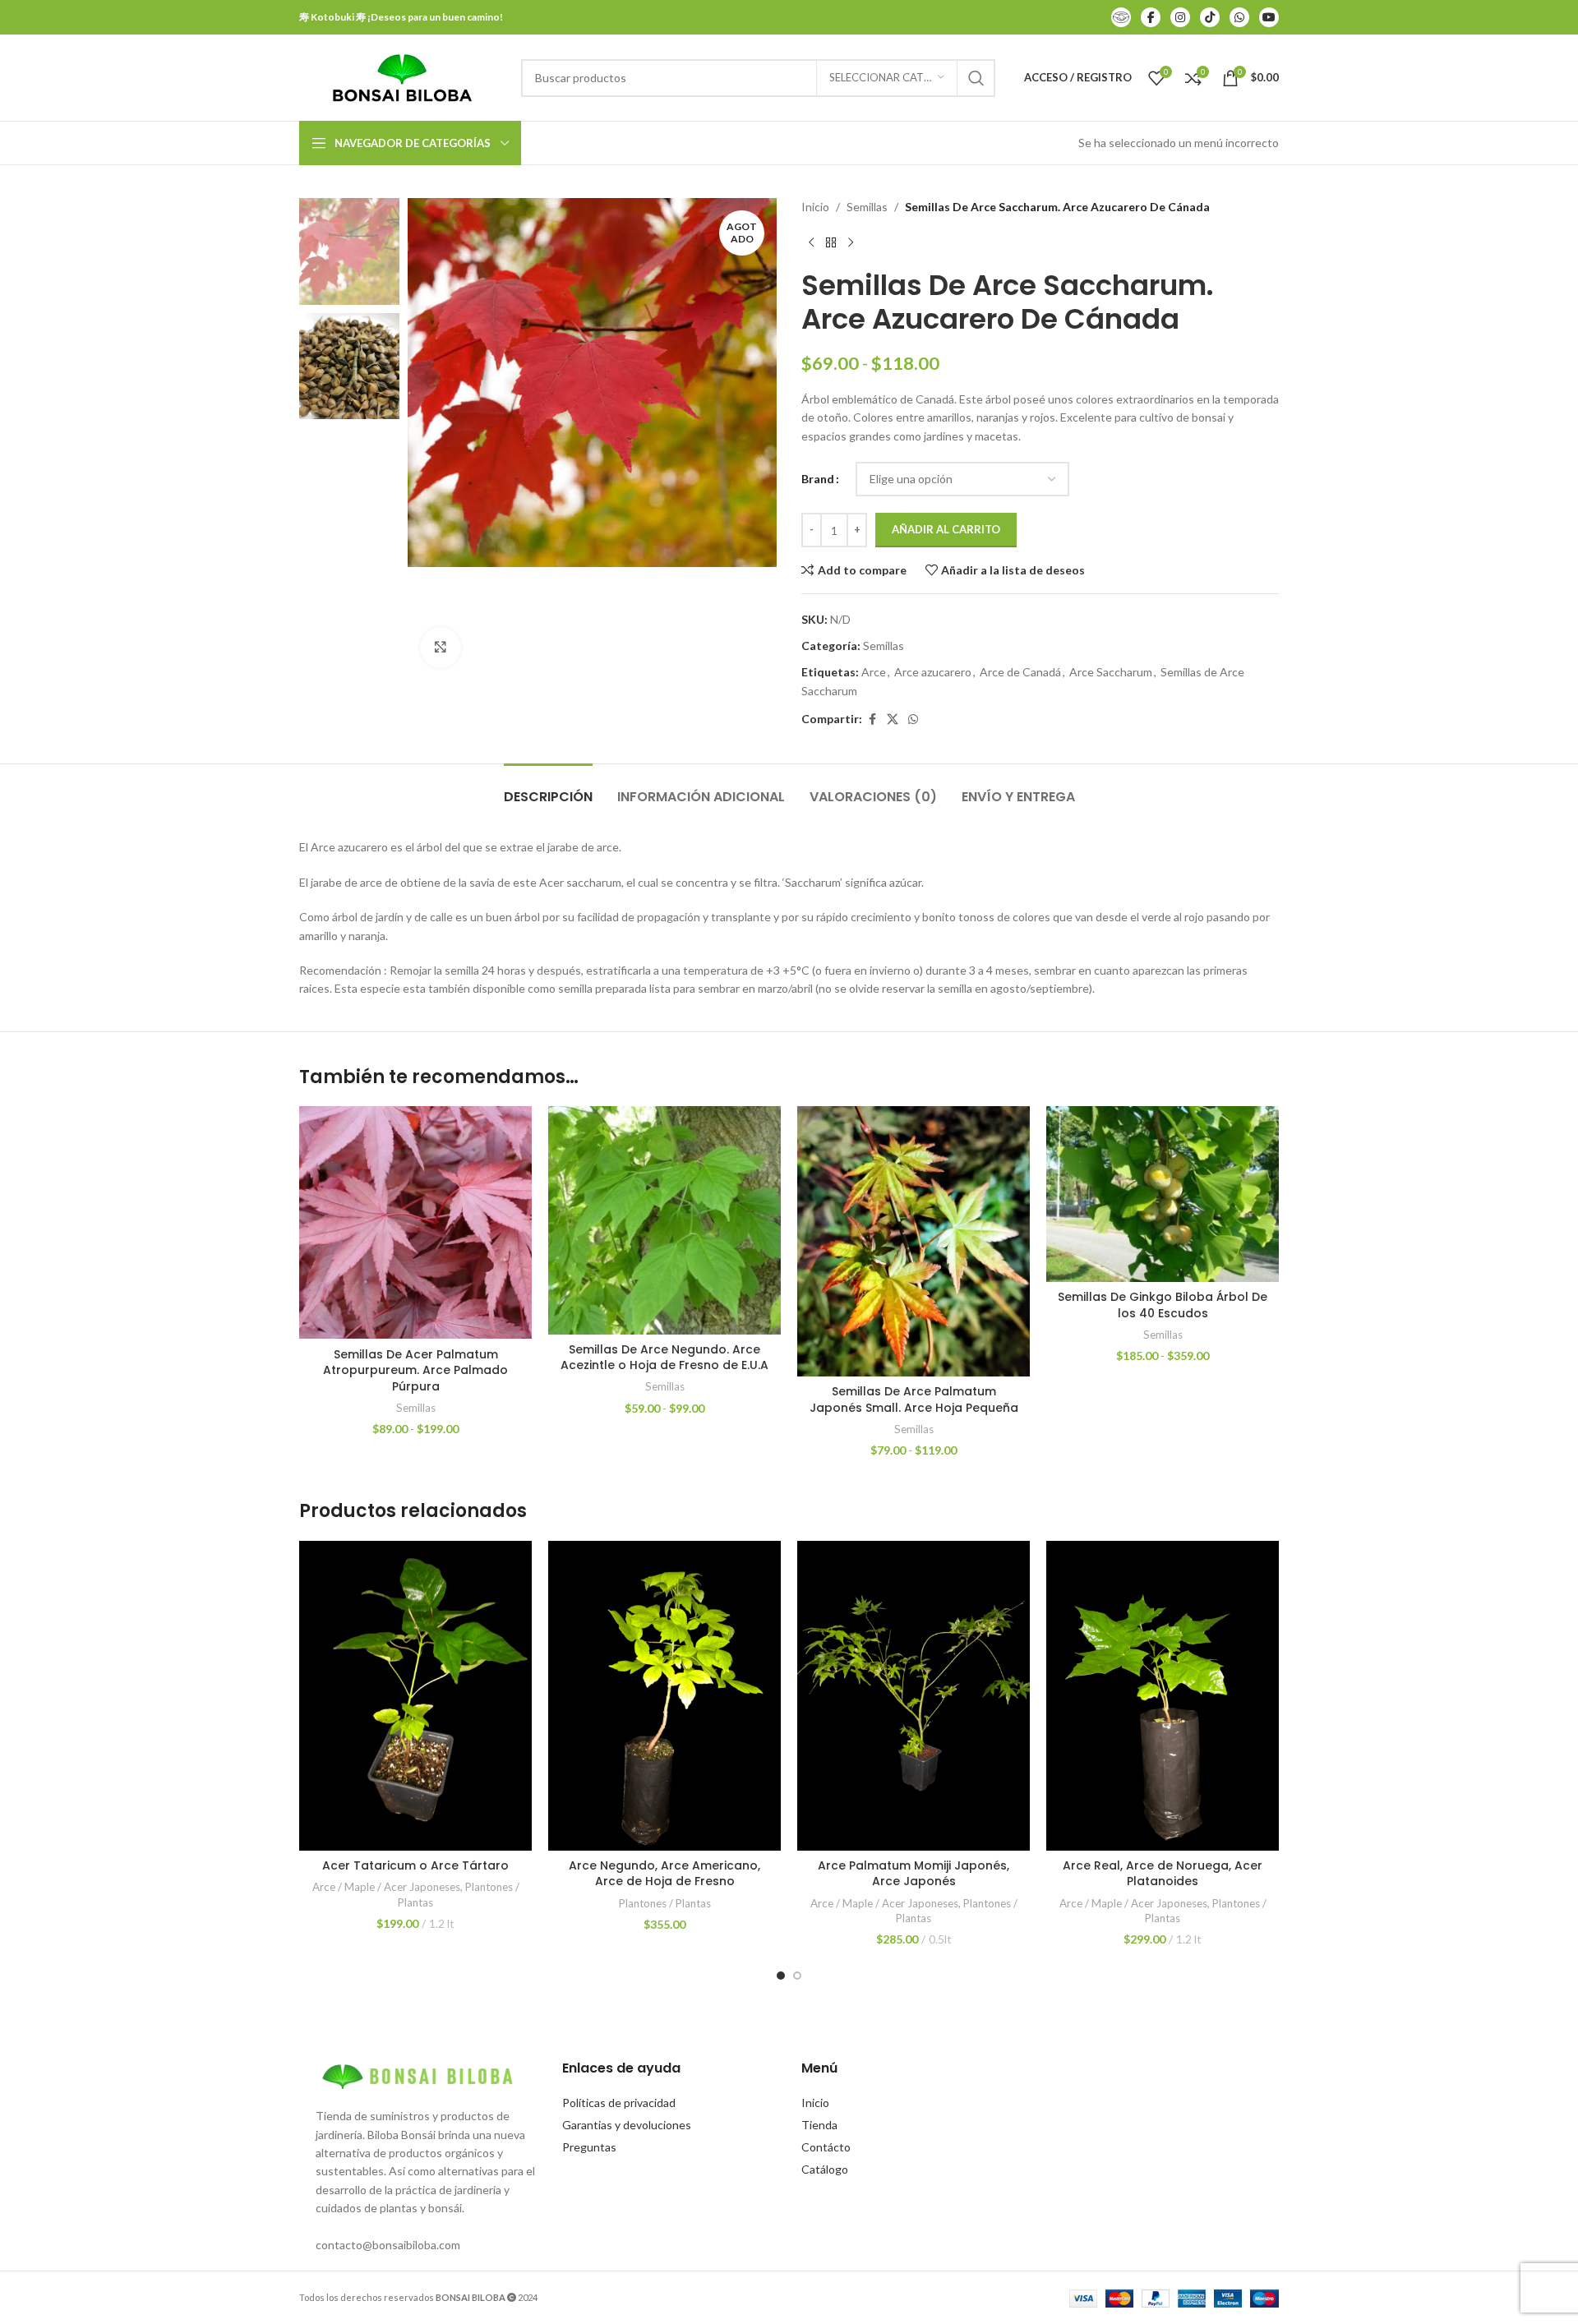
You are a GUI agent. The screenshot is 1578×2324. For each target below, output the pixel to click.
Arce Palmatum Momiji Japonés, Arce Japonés (914, 1874)
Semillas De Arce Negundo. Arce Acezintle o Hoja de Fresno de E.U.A (664, 1358)
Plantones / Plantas (665, 1903)
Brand (818, 479)
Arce (874, 672)
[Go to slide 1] (781, 1976)
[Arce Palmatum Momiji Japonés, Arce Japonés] (914, 1696)
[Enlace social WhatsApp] (913, 719)
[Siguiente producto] (851, 242)
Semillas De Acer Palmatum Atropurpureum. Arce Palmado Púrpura (415, 1370)
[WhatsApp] (1239, 17)
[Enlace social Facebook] (872, 719)
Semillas (867, 207)
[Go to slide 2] (797, 1976)
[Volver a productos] (831, 242)
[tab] (548, 788)
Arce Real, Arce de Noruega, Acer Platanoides (1163, 1874)
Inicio (815, 207)
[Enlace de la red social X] (893, 719)
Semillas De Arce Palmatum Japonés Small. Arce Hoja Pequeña (914, 1399)
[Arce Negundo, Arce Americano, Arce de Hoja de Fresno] (664, 1696)
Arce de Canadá (1020, 672)
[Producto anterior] (811, 242)
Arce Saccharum (1111, 672)
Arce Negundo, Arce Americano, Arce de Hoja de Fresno (664, 1874)
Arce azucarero (933, 672)
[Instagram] (1180, 17)
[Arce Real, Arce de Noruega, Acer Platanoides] (1163, 1696)
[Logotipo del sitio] (402, 76)
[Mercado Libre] (1121, 17)
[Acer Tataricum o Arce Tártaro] (415, 1696)
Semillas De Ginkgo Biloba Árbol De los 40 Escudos (1163, 1305)
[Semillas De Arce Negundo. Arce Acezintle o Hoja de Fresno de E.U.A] (664, 1220)
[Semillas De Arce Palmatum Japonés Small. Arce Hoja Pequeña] (914, 1241)
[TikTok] (1210, 17)
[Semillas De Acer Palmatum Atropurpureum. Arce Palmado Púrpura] (415, 1222)
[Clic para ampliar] (441, 648)
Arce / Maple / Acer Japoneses (386, 1887)
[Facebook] (1151, 17)
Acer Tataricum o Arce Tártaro (415, 1865)
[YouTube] (1269, 17)
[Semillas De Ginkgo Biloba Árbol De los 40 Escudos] (1163, 1194)
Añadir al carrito (946, 529)
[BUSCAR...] (976, 78)
